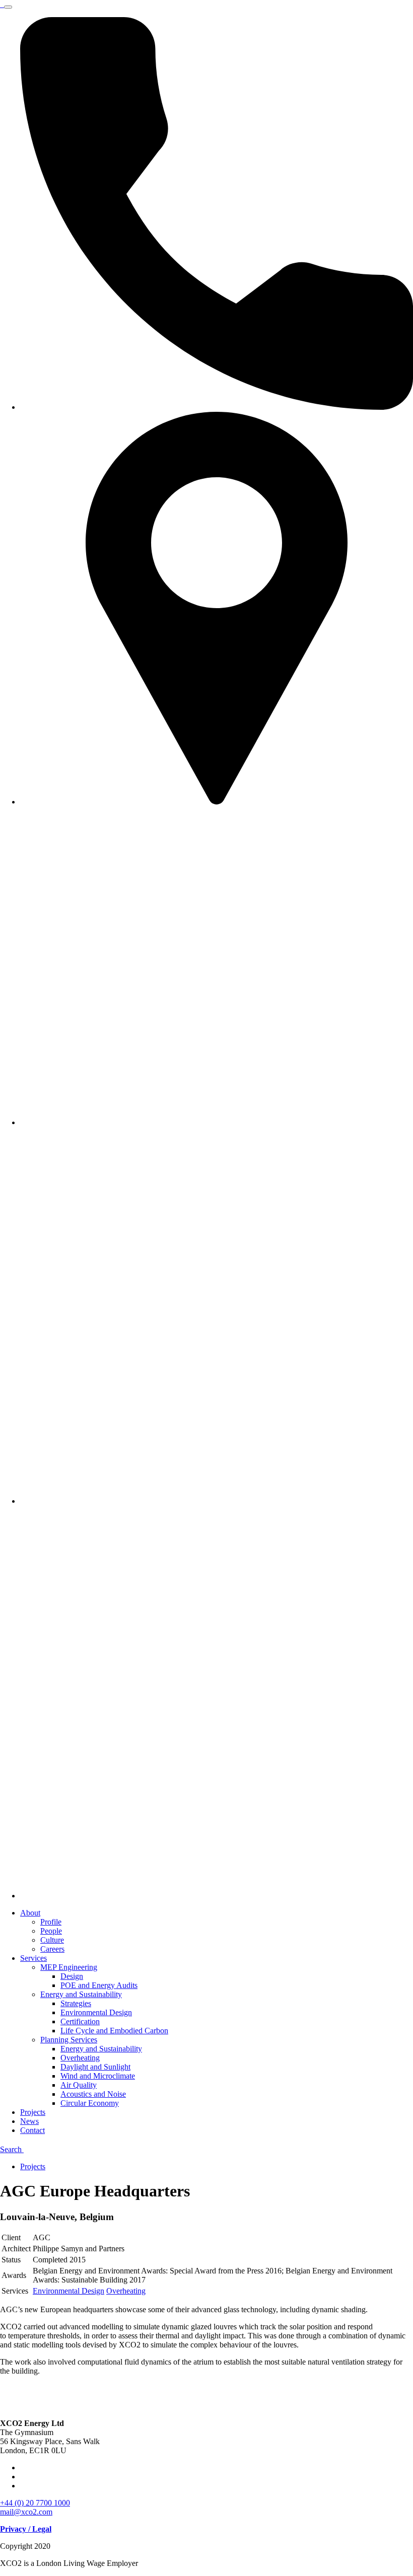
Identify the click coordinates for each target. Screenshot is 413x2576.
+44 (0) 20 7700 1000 (35, 2503)
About (30, 1913)
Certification (80, 2021)
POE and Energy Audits (99, 1985)
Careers (52, 1949)
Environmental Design (96, 2012)
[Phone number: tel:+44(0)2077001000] (217, 407)
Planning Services (69, 2040)
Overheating (80, 2058)
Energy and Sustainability (81, 1994)
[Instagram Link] (217, 1896)
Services (33, 1958)
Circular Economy (90, 2103)
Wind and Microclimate (98, 2076)
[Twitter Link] (217, 1122)
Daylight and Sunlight (95, 2067)
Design (72, 1976)
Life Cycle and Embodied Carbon (114, 2031)
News (29, 2121)
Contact (32, 2130)
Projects (33, 2112)
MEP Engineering (69, 1967)
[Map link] (217, 802)
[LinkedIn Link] (217, 1501)
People (51, 1931)
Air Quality (79, 2085)
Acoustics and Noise (93, 2094)
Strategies (76, 2003)
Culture (52, 1940)
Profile (51, 1922)
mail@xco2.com (26, 2512)
